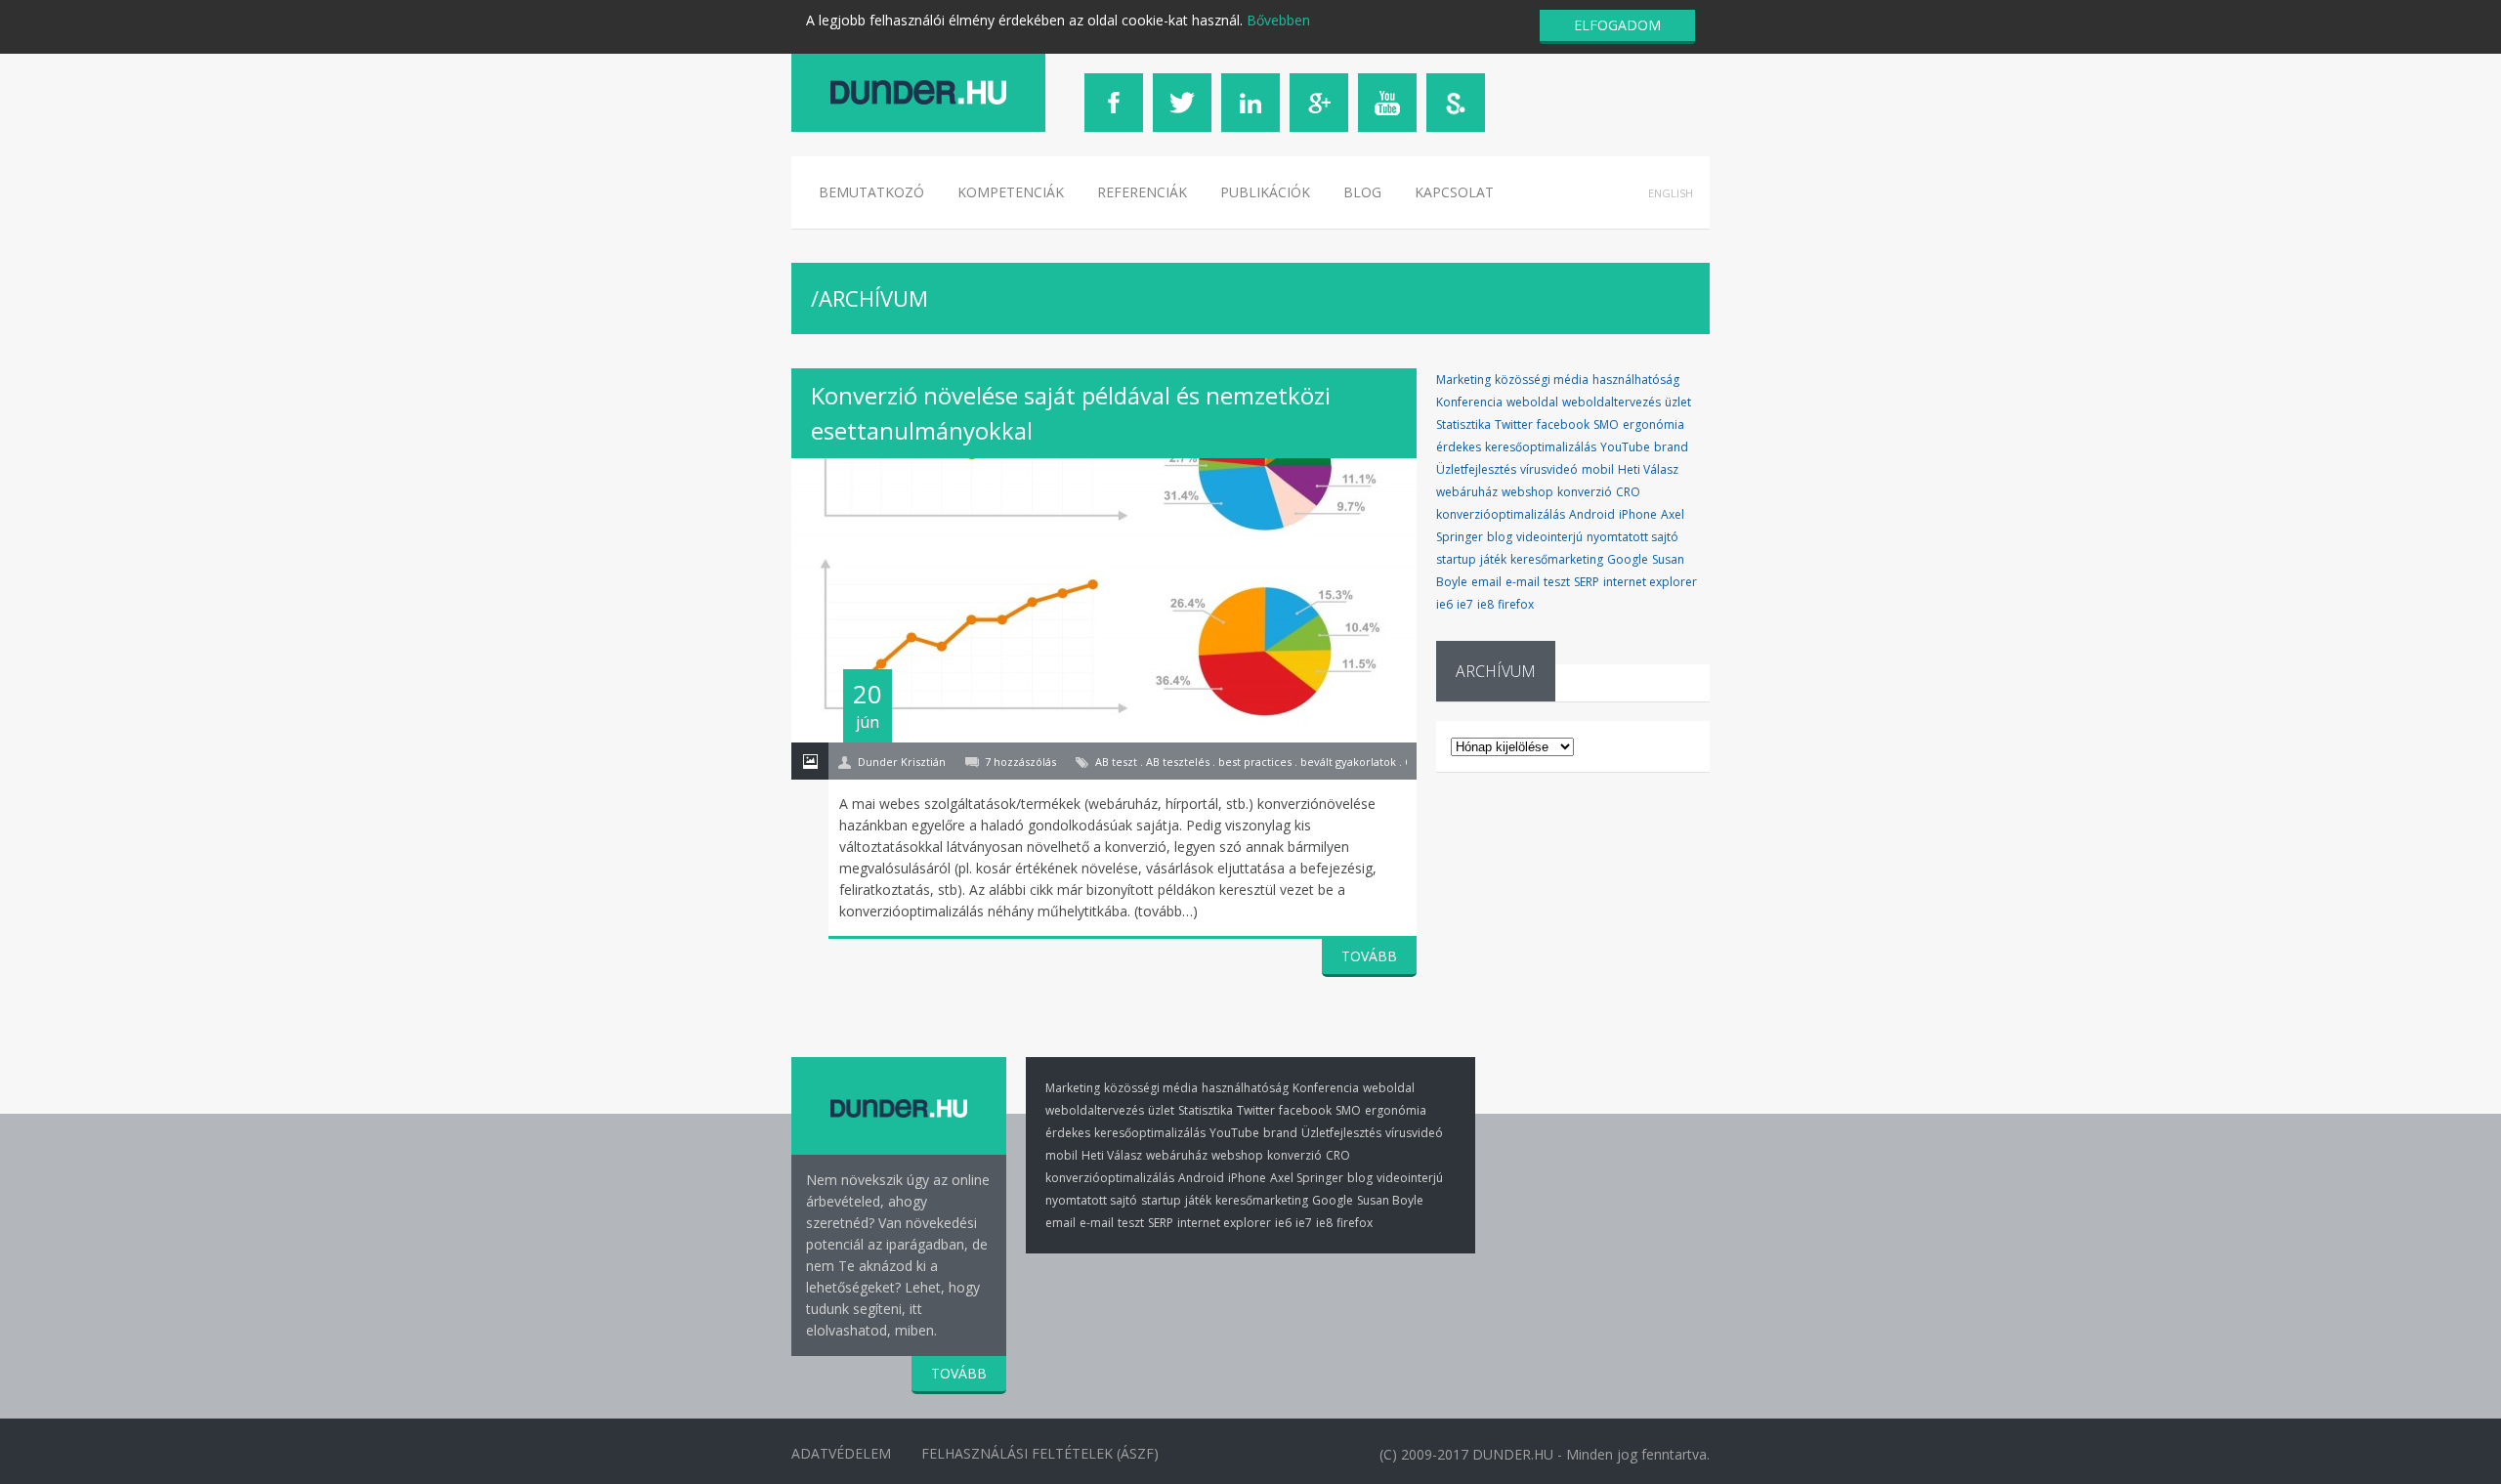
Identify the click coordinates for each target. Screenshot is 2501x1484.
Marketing (1463, 380)
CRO (1628, 492)
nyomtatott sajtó (1632, 537)
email (1486, 582)
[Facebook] (1114, 103)
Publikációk (1265, 192)
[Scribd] (1456, 103)
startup (1456, 559)
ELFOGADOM (1617, 25)
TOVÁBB (1369, 956)
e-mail (1523, 582)
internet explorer (1650, 582)
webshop (1527, 492)
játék (1493, 559)
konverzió (1585, 492)
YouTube (1625, 447)
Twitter (1514, 424)
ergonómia (1653, 424)
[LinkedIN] (1250, 103)
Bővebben (1278, 20)
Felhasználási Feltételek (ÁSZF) (1040, 1453)
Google (1628, 559)
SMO (1606, 424)
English (1671, 193)
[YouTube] (1387, 103)
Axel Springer (1307, 1178)
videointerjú (1549, 537)
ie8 (1485, 604)
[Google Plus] (1319, 103)
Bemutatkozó (871, 192)
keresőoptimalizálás (1541, 447)
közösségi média (1542, 380)
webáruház (1467, 492)
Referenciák (1142, 192)
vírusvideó (1549, 469)
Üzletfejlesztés (1476, 469)
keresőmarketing (1557, 559)
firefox (1516, 604)
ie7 (1465, 604)
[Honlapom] (918, 92)
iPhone (1638, 514)
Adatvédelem (841, 1453)
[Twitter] (1182, 103)
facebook (1563, 424)
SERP (1587, 582)
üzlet (1678, 402)
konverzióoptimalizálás (1501, 514)
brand (1671, 447)
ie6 (1444, 604)
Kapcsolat (1454, 192)
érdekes (1459, 447)
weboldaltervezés (1611, 402)
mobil (1598, 469)
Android (1592, 514)
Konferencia (1469, 402)
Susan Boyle (1390, 1200)
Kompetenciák (1011, 192)
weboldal (1532, 402)
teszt (1557, 582)
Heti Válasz (1648, 469)
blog (1500, 537)
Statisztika (1463, 424)
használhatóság (1636, 380)
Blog (1362, 192)
